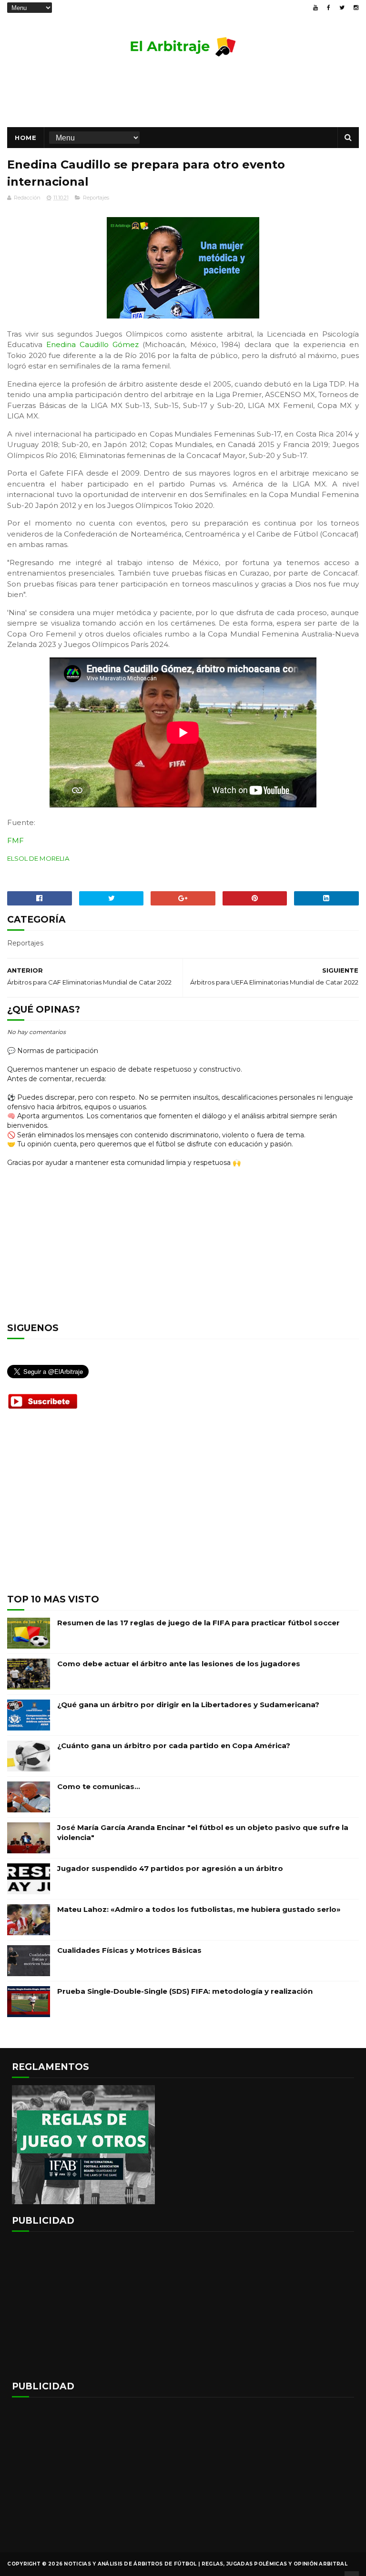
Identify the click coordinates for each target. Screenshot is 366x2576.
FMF (15, 840)
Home (25, 138)
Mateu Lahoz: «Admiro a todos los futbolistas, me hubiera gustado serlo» (199, 1909)
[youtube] (315, 8)
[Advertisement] (183, 96)
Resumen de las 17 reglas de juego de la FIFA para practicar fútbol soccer (198, 1623)
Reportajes (96, 198)
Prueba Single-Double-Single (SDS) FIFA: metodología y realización (185, 1991)
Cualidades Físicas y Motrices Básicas (129, 1950)
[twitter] (342, 8)
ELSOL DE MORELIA (38, 858)
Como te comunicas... (99, 1786)
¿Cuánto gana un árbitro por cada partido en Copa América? (174, 1746)
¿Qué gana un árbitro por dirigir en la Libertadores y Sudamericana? (188, 1705)
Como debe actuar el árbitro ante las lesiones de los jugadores (179, 1664)
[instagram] (356, 8)
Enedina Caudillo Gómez (92, 344)
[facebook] (329, 8)
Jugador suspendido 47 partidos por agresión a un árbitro (170, 1868)
